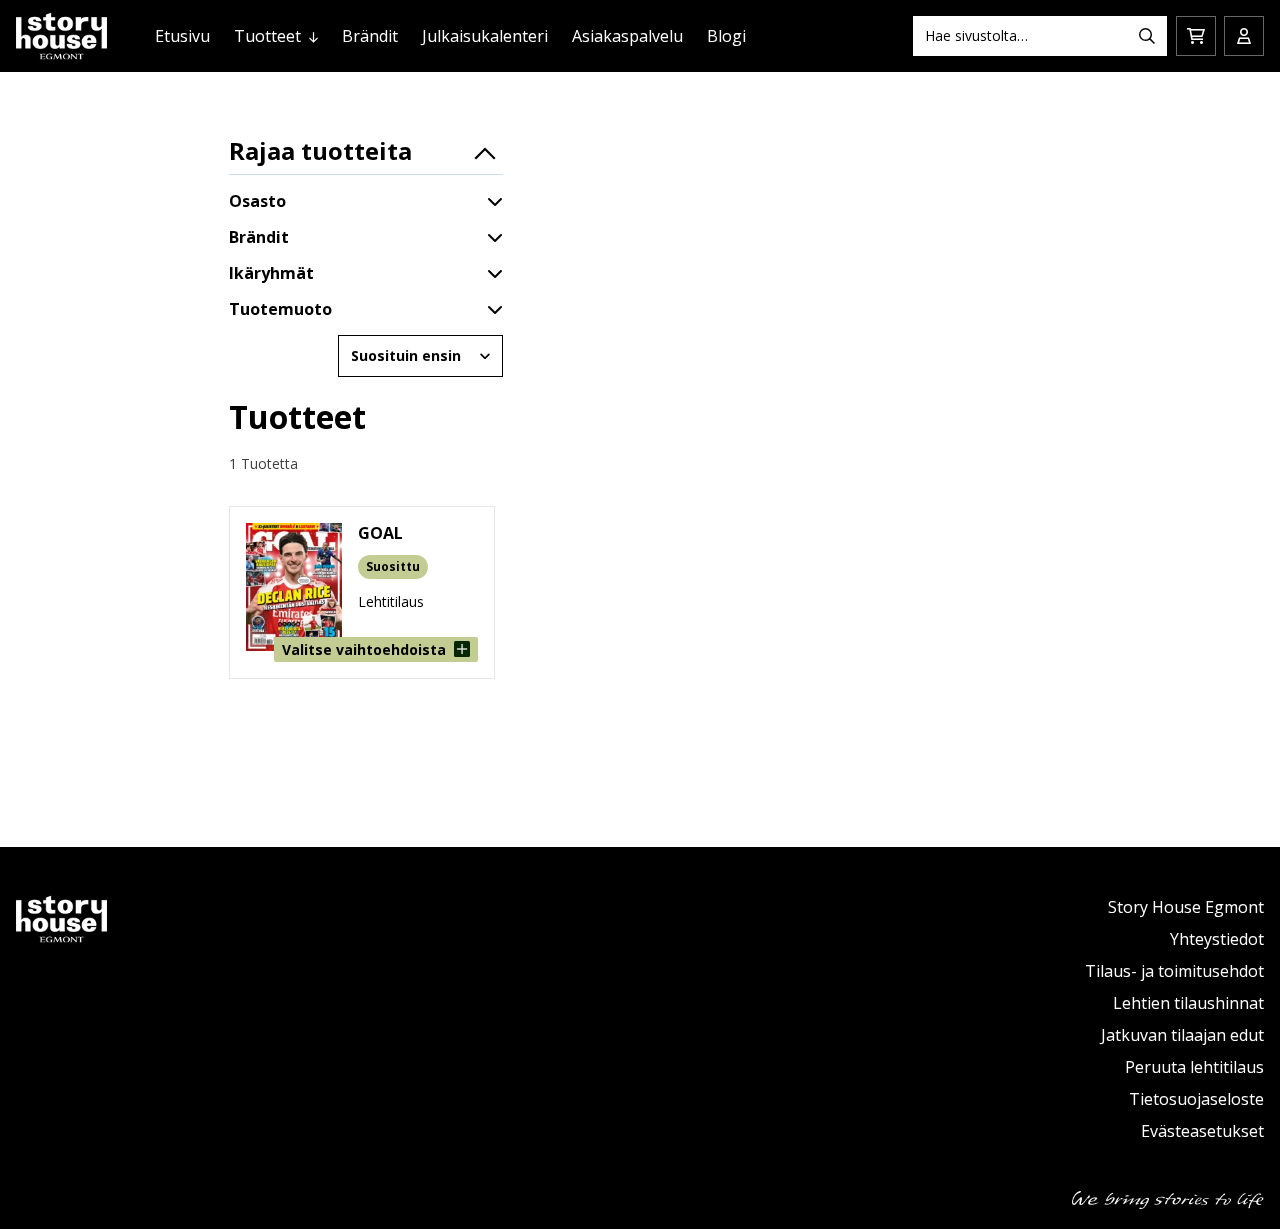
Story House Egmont (1186, 907)
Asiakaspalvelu (627, 36)
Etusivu (182, 36)
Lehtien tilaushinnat (1188, 1003)
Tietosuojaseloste (1196, 1099)
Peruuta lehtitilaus (1194, 1067)
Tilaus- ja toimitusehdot (1174, 971)
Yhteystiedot (1217, 939)
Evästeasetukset (1202, 1131)
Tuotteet (267, 36)
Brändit (370, 36)
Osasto (257, 201)
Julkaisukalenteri (485, 36)
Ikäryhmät (271, 273)
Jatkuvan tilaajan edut (1182, 1035)
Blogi (726, 36)
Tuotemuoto (280, 309)
